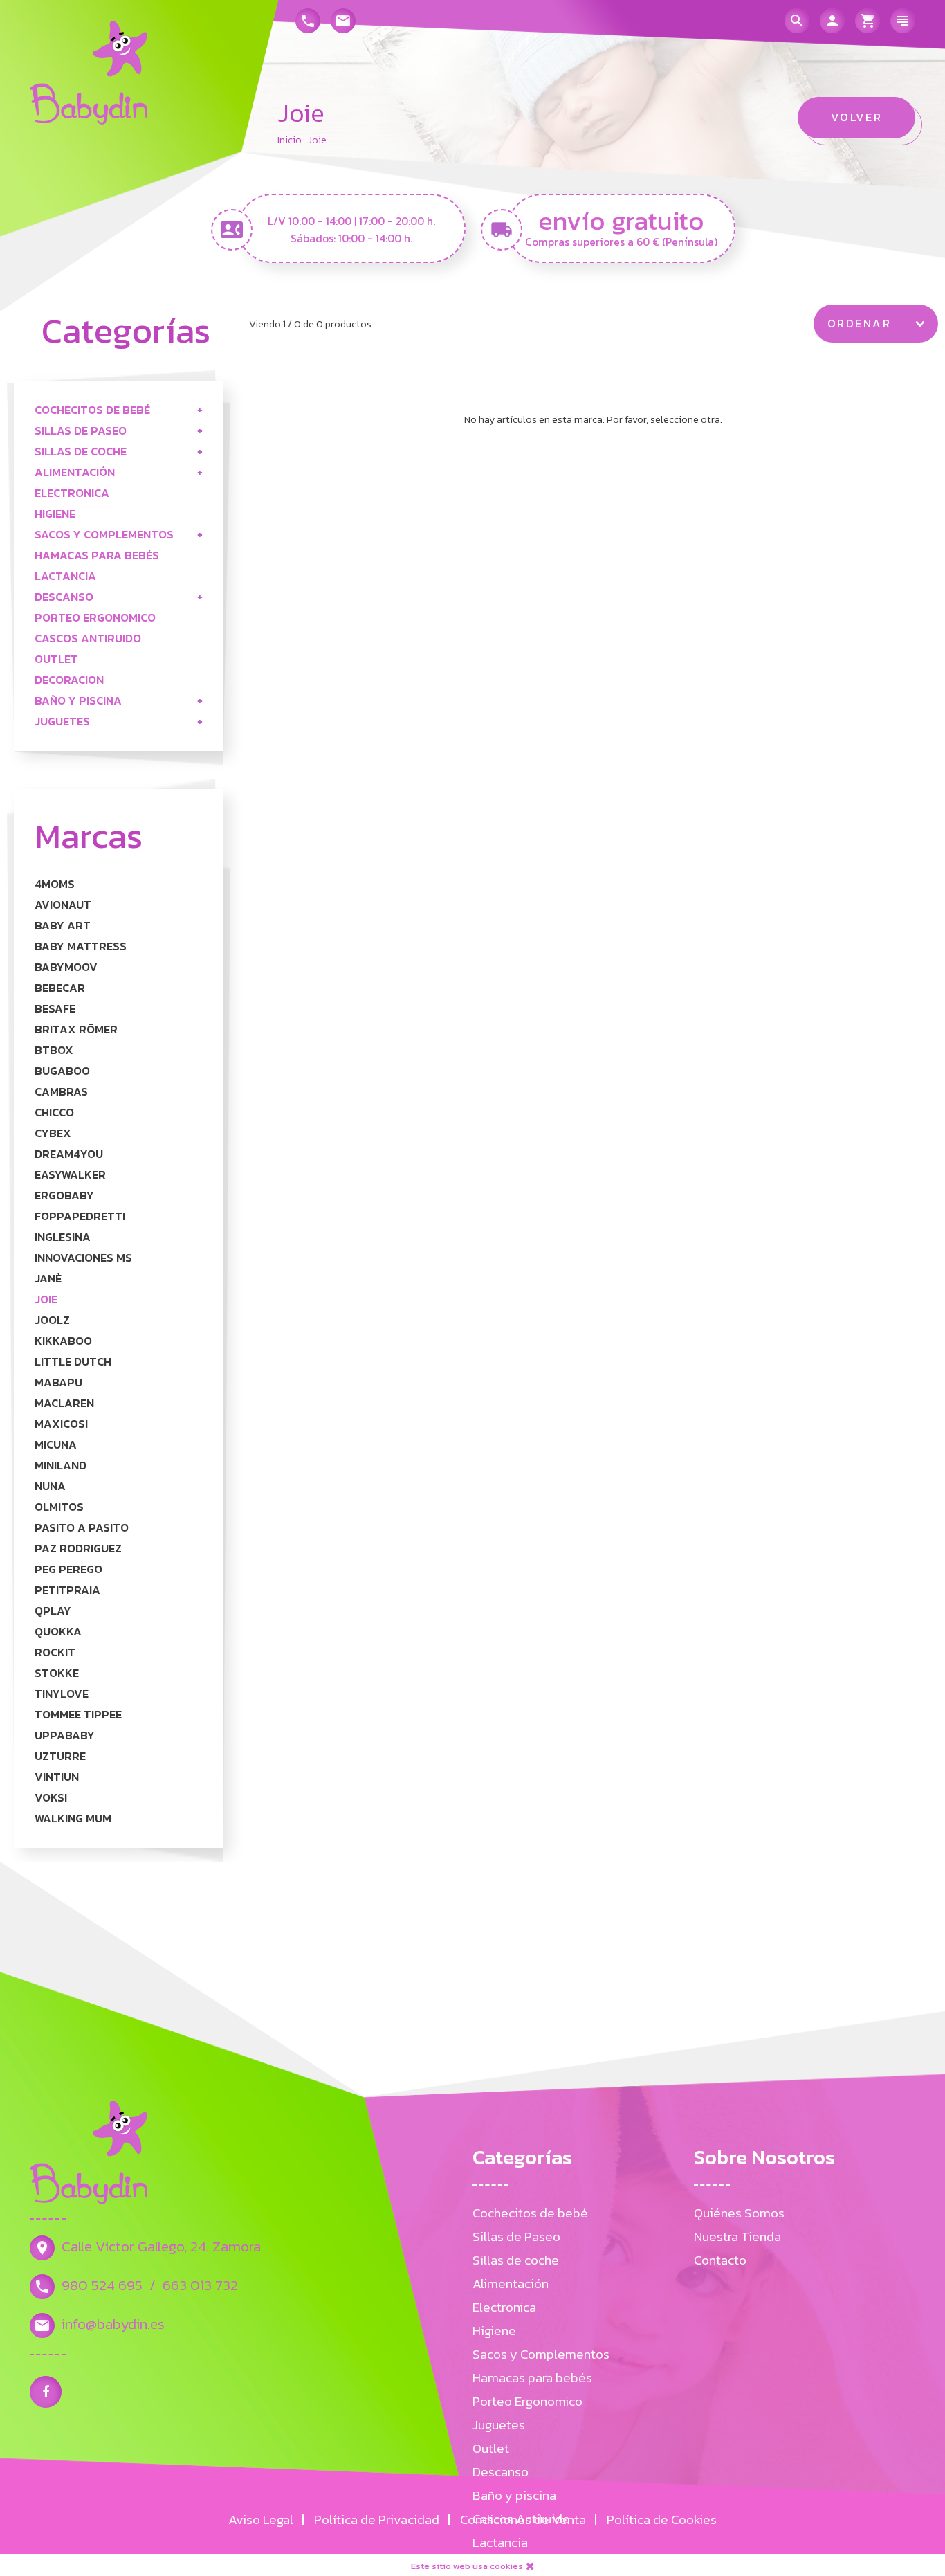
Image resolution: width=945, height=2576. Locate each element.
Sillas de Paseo (81, 431)
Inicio (290, 140)
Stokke (57, 1673)
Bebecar (60, 988)
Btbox (54, 1050)
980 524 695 (102, 2285)
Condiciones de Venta (523, 2520)
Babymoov (66, 967)
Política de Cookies (662, 2520)
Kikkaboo (63, 1341)
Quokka (58, 1632)
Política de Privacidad (377, 2520)
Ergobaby (64, 1196)
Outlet (56, 659)
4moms (55, 884)
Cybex (53, 1133)
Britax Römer (76, 1030)
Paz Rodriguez (78, 1549)
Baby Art (63, 926)
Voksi (51, 1798)
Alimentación (75, 472)
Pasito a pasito (82, 1528)
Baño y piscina (78, 701)
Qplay (53, 1611)
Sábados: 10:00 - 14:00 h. (351, 238)
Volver (857, 117)
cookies (506, 2566)
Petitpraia (67, 1590)
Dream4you (69, 1154)
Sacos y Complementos (104, 535)
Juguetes (62, 722)
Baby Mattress (81, 946)
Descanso (64, 597)
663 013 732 (200, 2285)
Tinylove (62, 1694)
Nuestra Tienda (737, 2237)
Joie (46, 1299)
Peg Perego (68, 1569)
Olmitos (59, 1507)
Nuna (50, 1486)
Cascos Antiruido (88, 638)
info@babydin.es (113, 2324)
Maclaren (64, 1403)
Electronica (72, 493)
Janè (48, 1279)
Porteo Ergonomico (95, 618)
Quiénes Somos (739, 2213)
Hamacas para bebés (97, 555)
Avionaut (63, 905)
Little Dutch (73, 1362)
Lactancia (65, 576)
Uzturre (60, 1756)
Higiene (55, 514)
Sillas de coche (81, 452)
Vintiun (57, 1777)
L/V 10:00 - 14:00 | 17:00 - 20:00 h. (351, 221)
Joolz (52, 1320)
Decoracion (69, 680)
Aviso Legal (261, 2520)
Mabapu (58, 1382)
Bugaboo (62, 1071)
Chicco (54, 1113)
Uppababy (65, 1735)
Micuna (56, 1445)
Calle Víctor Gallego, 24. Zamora (161, 2246)
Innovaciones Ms (83, 1258)
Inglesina (63, 1237)
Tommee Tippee (78, 1715)
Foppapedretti (80, 1216)
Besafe (55, 1009)
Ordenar (859, 324)
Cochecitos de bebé (92, 410)
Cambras (61, 1092)
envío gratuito (621, 219)
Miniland (61, 1466)
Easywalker (70, 1175)
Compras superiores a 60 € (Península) (621, 242)
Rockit (55, 1652)
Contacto (720, 2260)
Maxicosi (61, 1424)
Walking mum (73, 1818)
